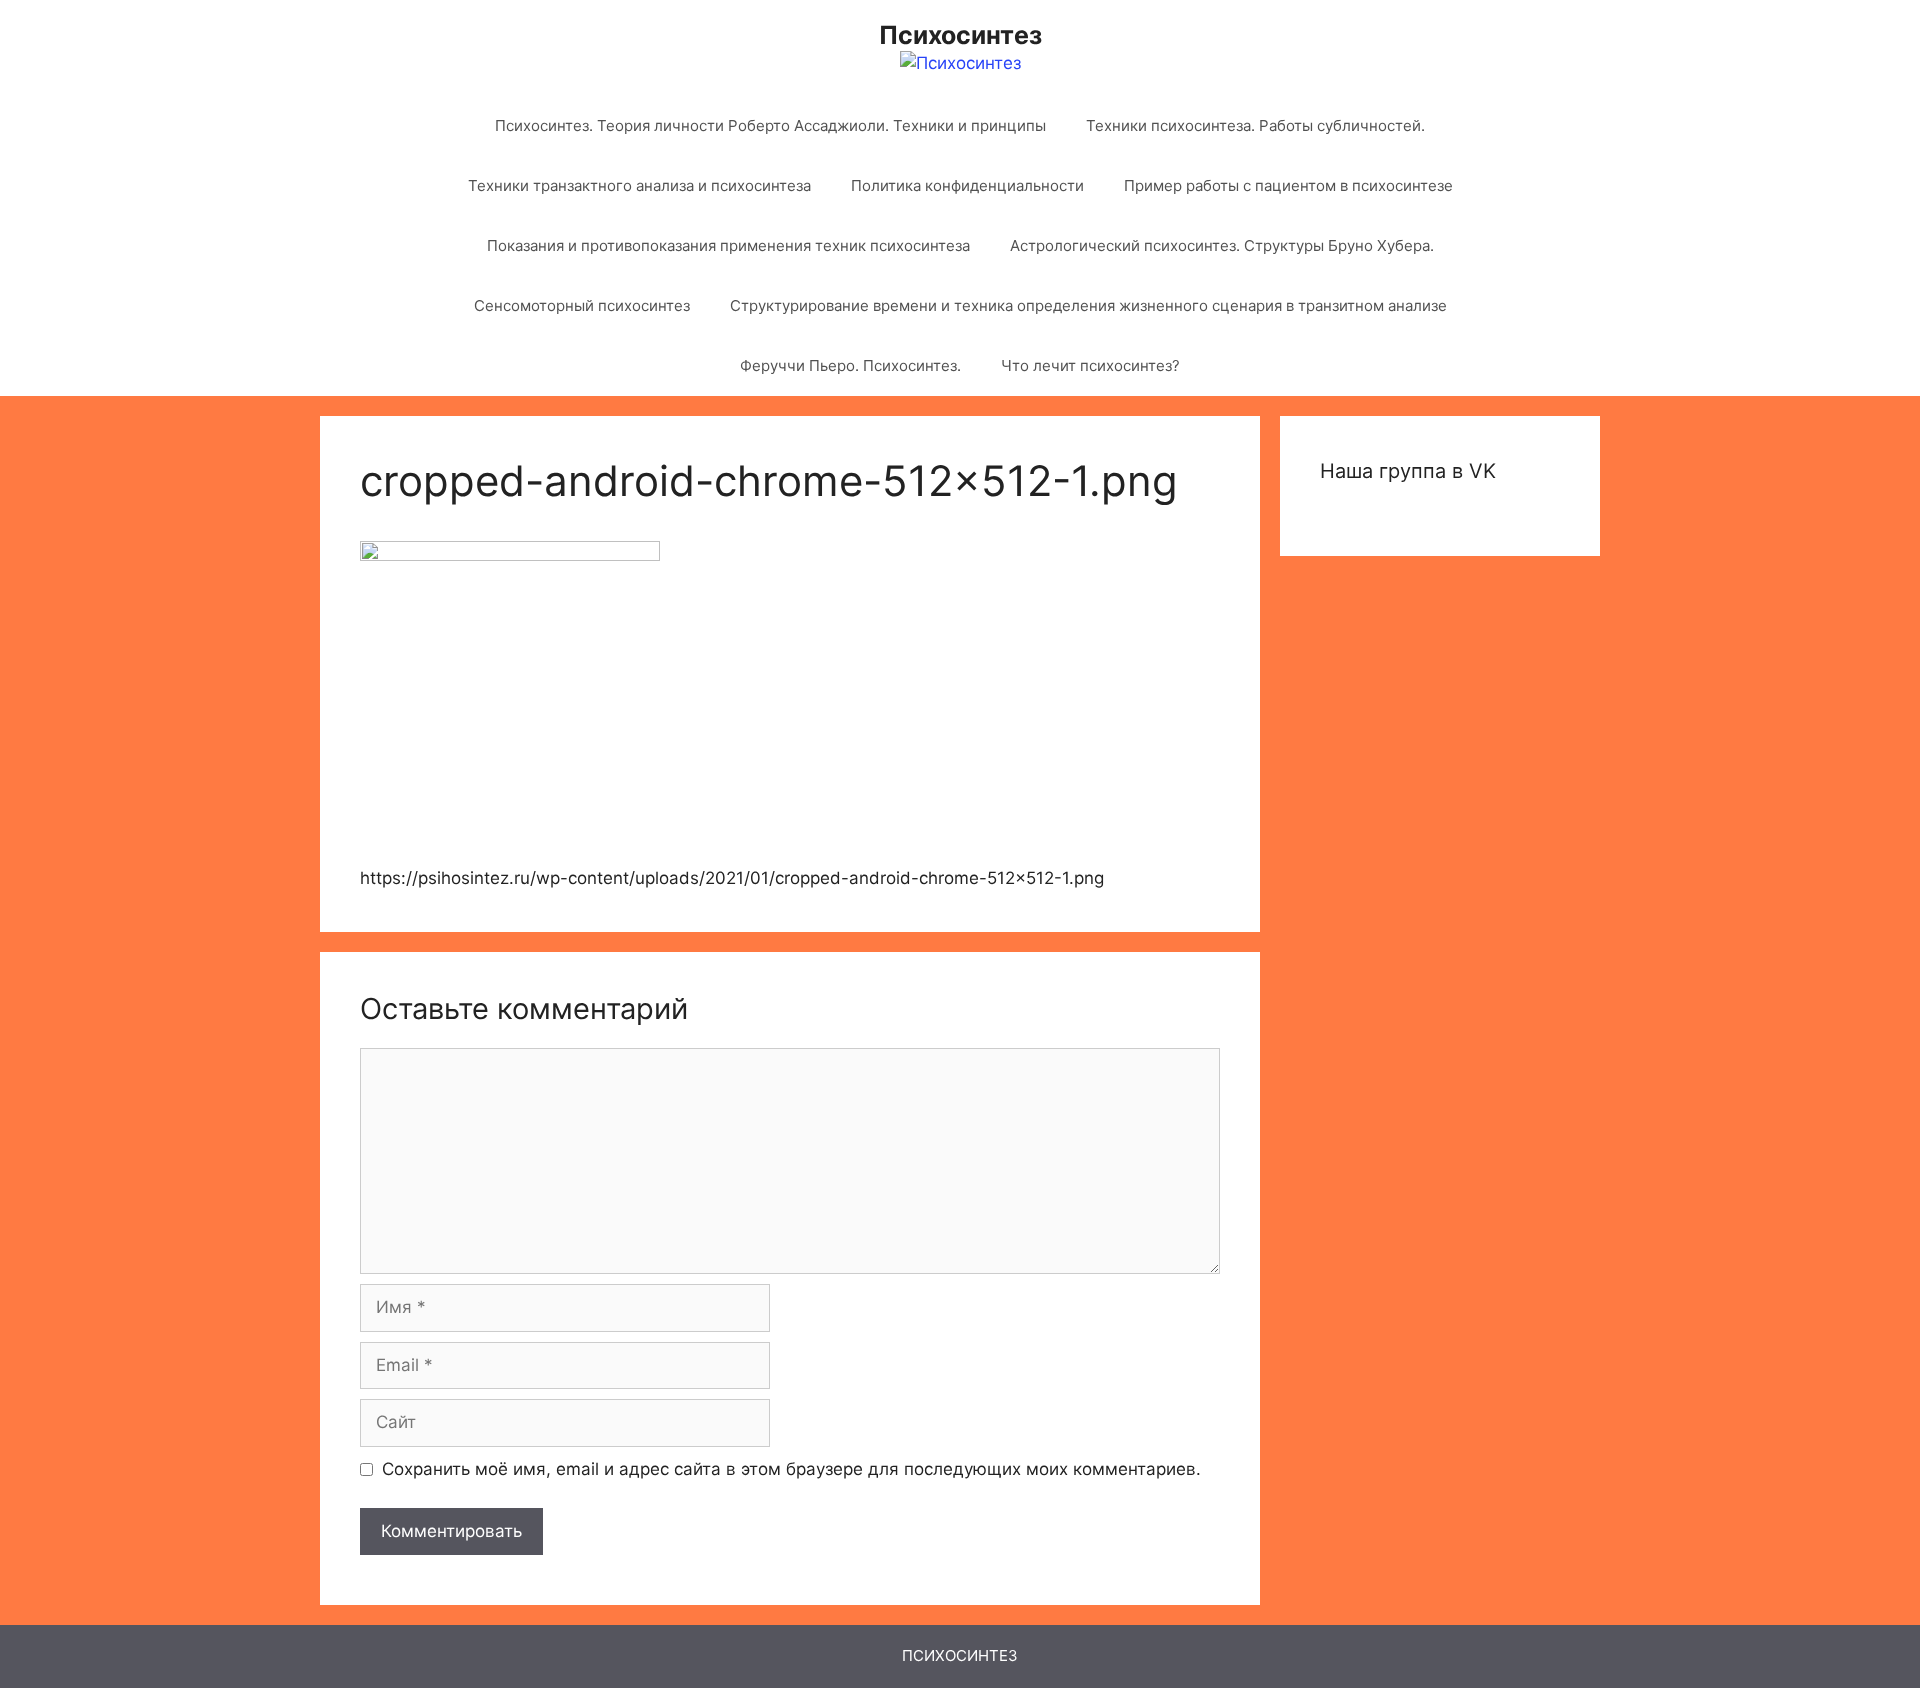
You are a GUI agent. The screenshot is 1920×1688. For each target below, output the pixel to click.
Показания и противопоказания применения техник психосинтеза (728, 245)
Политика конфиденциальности (967, 185)
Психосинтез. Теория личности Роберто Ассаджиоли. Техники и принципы (770, 125)
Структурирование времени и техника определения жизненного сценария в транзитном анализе (1088, 305)
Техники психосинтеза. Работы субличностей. (1255, 125)
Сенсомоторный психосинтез (582, 305)
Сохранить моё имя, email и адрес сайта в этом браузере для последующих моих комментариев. (791, 1469)
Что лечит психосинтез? (1090, 365)
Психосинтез (960, 35)
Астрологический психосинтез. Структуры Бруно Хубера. (1222, 245)
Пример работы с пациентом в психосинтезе (1288, 185)
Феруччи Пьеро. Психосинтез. (850, 365)
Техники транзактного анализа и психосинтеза (639, 185)
